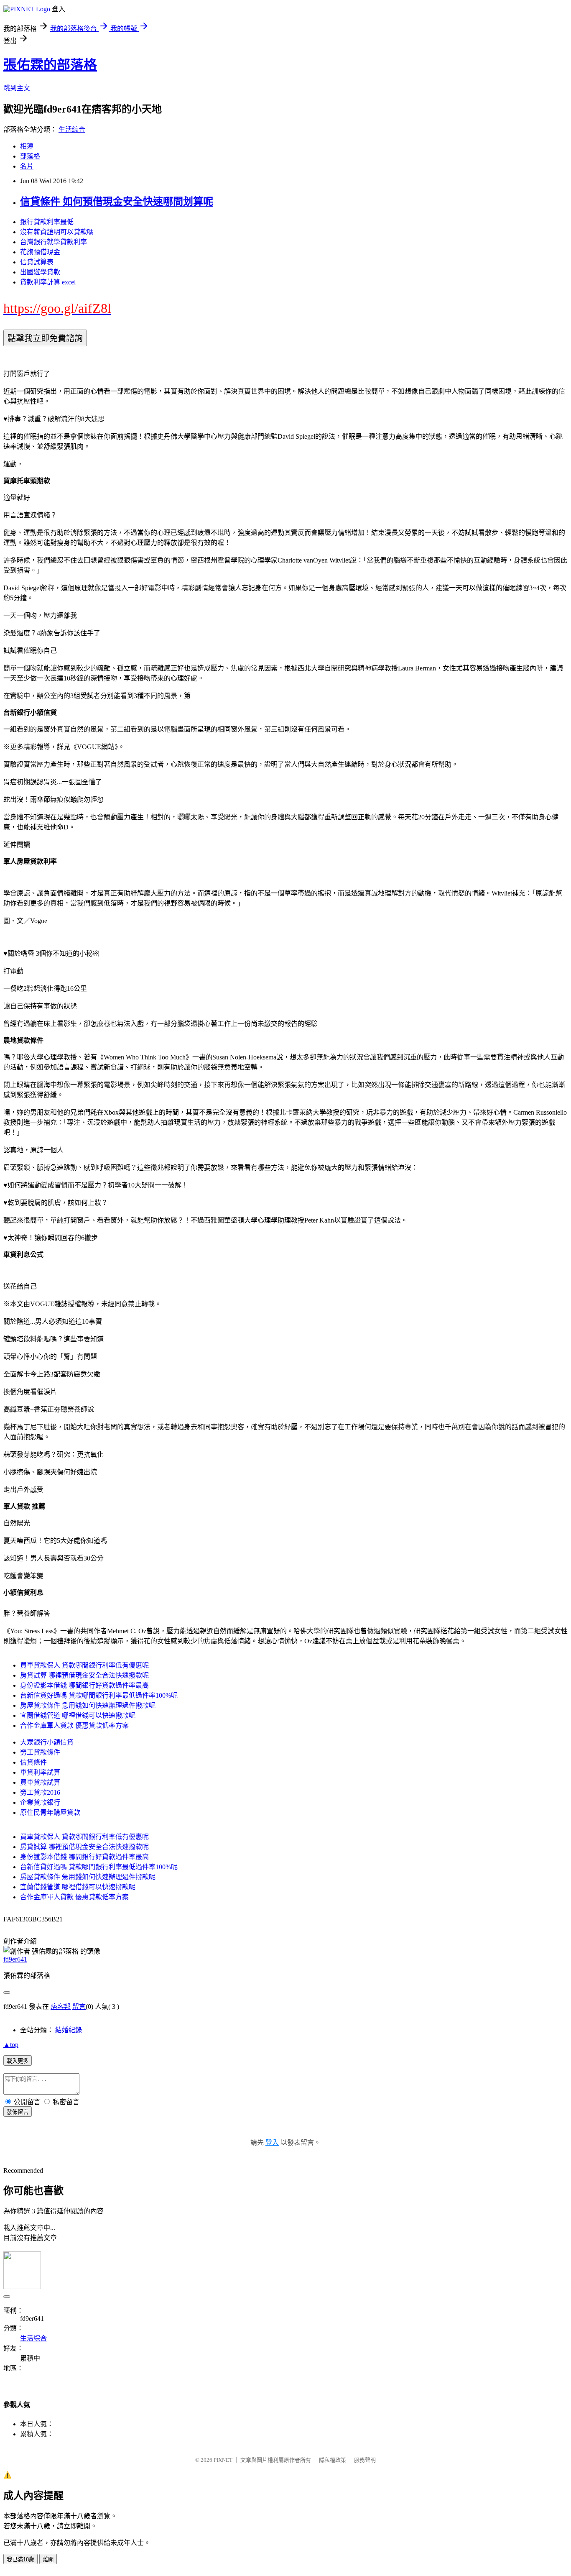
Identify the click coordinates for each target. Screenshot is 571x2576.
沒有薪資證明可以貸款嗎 (57, 232)
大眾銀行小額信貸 (47, 1742)
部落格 (30, 156)
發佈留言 (18, 2112)
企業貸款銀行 (40, 1802)
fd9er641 (15, 1959)
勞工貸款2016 (40, 1792)
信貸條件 (33, 1762)
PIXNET (223, 2460)
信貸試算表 (37, 262)
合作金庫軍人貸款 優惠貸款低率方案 (74, 1725)
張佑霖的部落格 (50, 65)
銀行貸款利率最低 (47, 222)
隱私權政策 (333, 2460)
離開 (48, 2559)
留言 (79, 2007)
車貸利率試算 (40, 1772)
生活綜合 (72, 129)
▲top (11, 2045)
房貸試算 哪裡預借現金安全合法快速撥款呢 (84, 1675)
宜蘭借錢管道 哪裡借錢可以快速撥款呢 (78, 1715)
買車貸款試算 (40, 1782)
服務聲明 (365, 2460)
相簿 (27, 146)
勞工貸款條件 (40, 1752)
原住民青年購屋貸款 (50, 1812)
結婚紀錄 (69, 2030)
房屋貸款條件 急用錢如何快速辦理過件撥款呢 (88, 1705)
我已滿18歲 (20, 2559)
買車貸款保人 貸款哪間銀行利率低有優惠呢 (84, 1665)
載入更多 (18, 2061)
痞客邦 (61, 2007)
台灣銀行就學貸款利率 (54, 242)
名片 (27, 166)
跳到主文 (17, 88)
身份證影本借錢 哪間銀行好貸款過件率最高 (84, 1685)
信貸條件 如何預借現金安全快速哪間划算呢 (117, 202)
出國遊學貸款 (40, 272)
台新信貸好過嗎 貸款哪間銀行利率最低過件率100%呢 (99, 1695)
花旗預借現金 (40, 252)
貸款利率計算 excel (48, 282)
